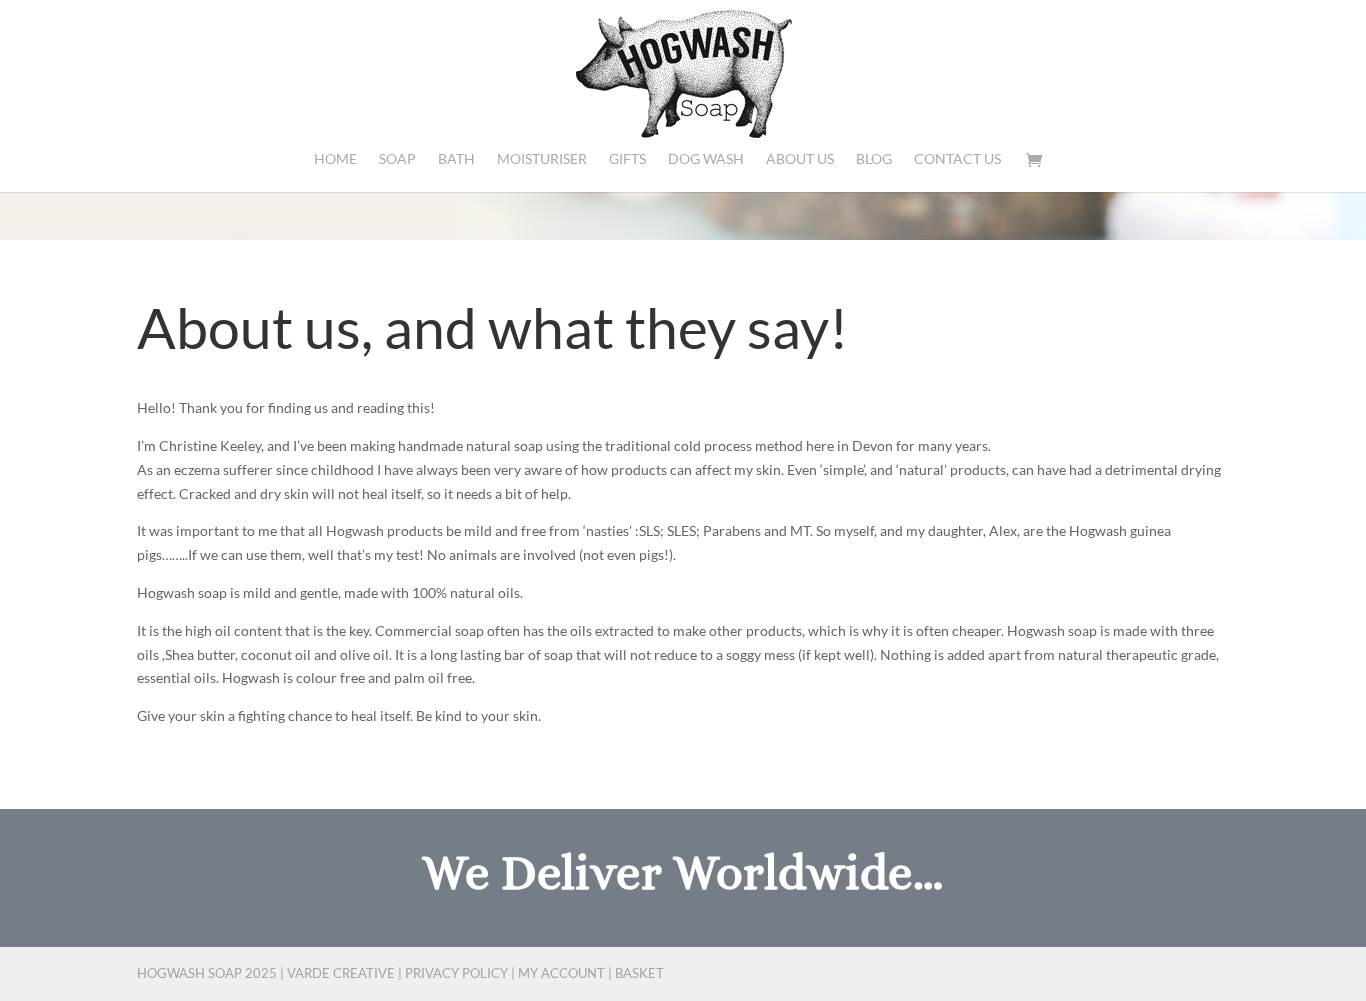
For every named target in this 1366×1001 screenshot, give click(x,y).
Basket (639, 973)
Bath (456, 159)
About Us (800, 159)
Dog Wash (706, 159)
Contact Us (957, 159)
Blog (874, 159)
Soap (397, 159)
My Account (561, 973)
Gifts (627, 159)
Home (335, 159)
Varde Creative (341, 973)
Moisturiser (542, 159)
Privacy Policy (456, 973)
